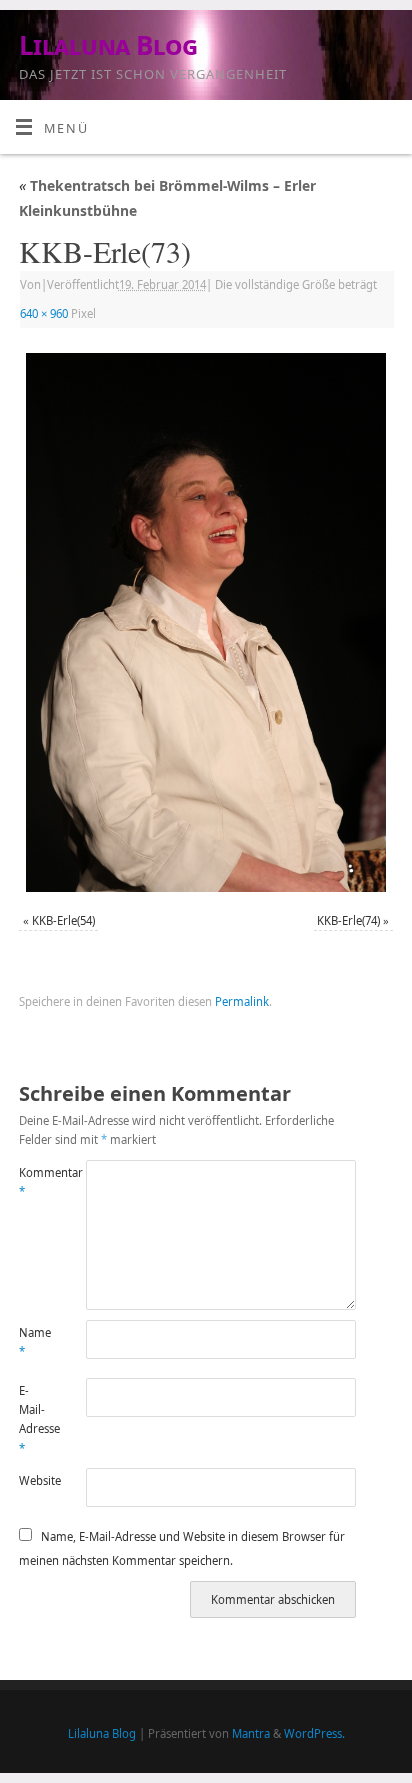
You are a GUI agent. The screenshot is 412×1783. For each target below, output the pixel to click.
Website (36, 1480)
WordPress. (314, 1733)
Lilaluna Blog (108, 45)
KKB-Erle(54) (63, 920)
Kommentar (36, 1182)
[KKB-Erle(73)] (206, 622)
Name (35, 1342)
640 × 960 (44, 313)
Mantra (251, 1733)
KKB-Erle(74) (348, 920)
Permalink (242, 1001)
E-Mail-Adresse (36, 1419)
